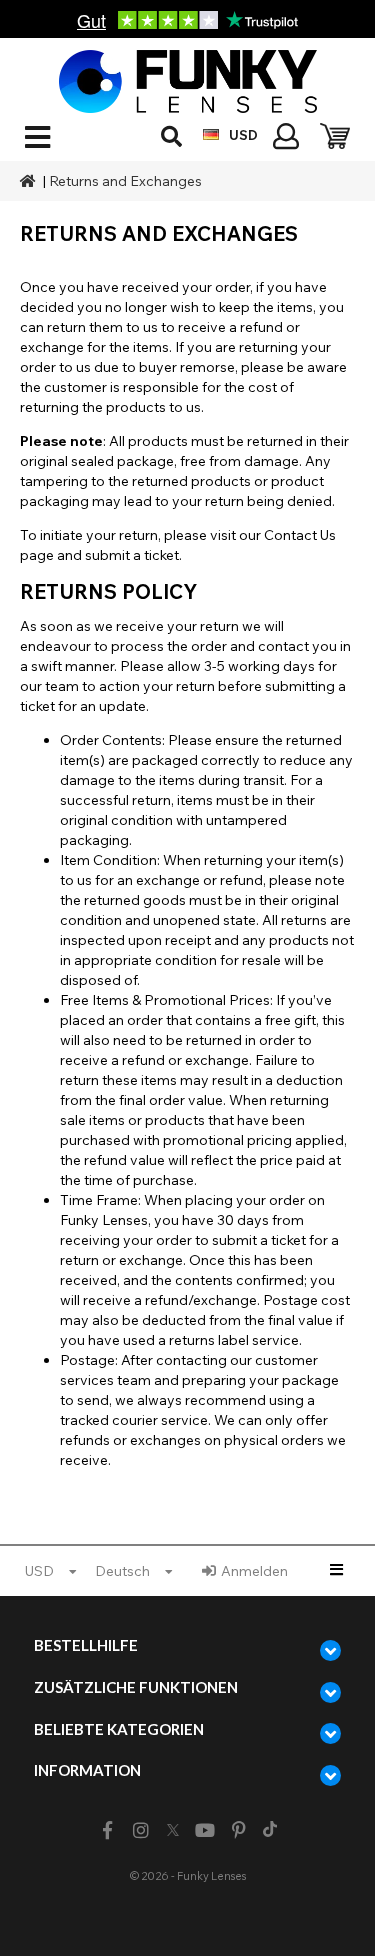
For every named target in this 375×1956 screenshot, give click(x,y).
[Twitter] (173, 1831)
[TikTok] (270, 1831)
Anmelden (254, 1571)
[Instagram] (141, 1830)
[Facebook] (107, 1830)
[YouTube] (204, 1830)
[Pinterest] (238, 1830)
